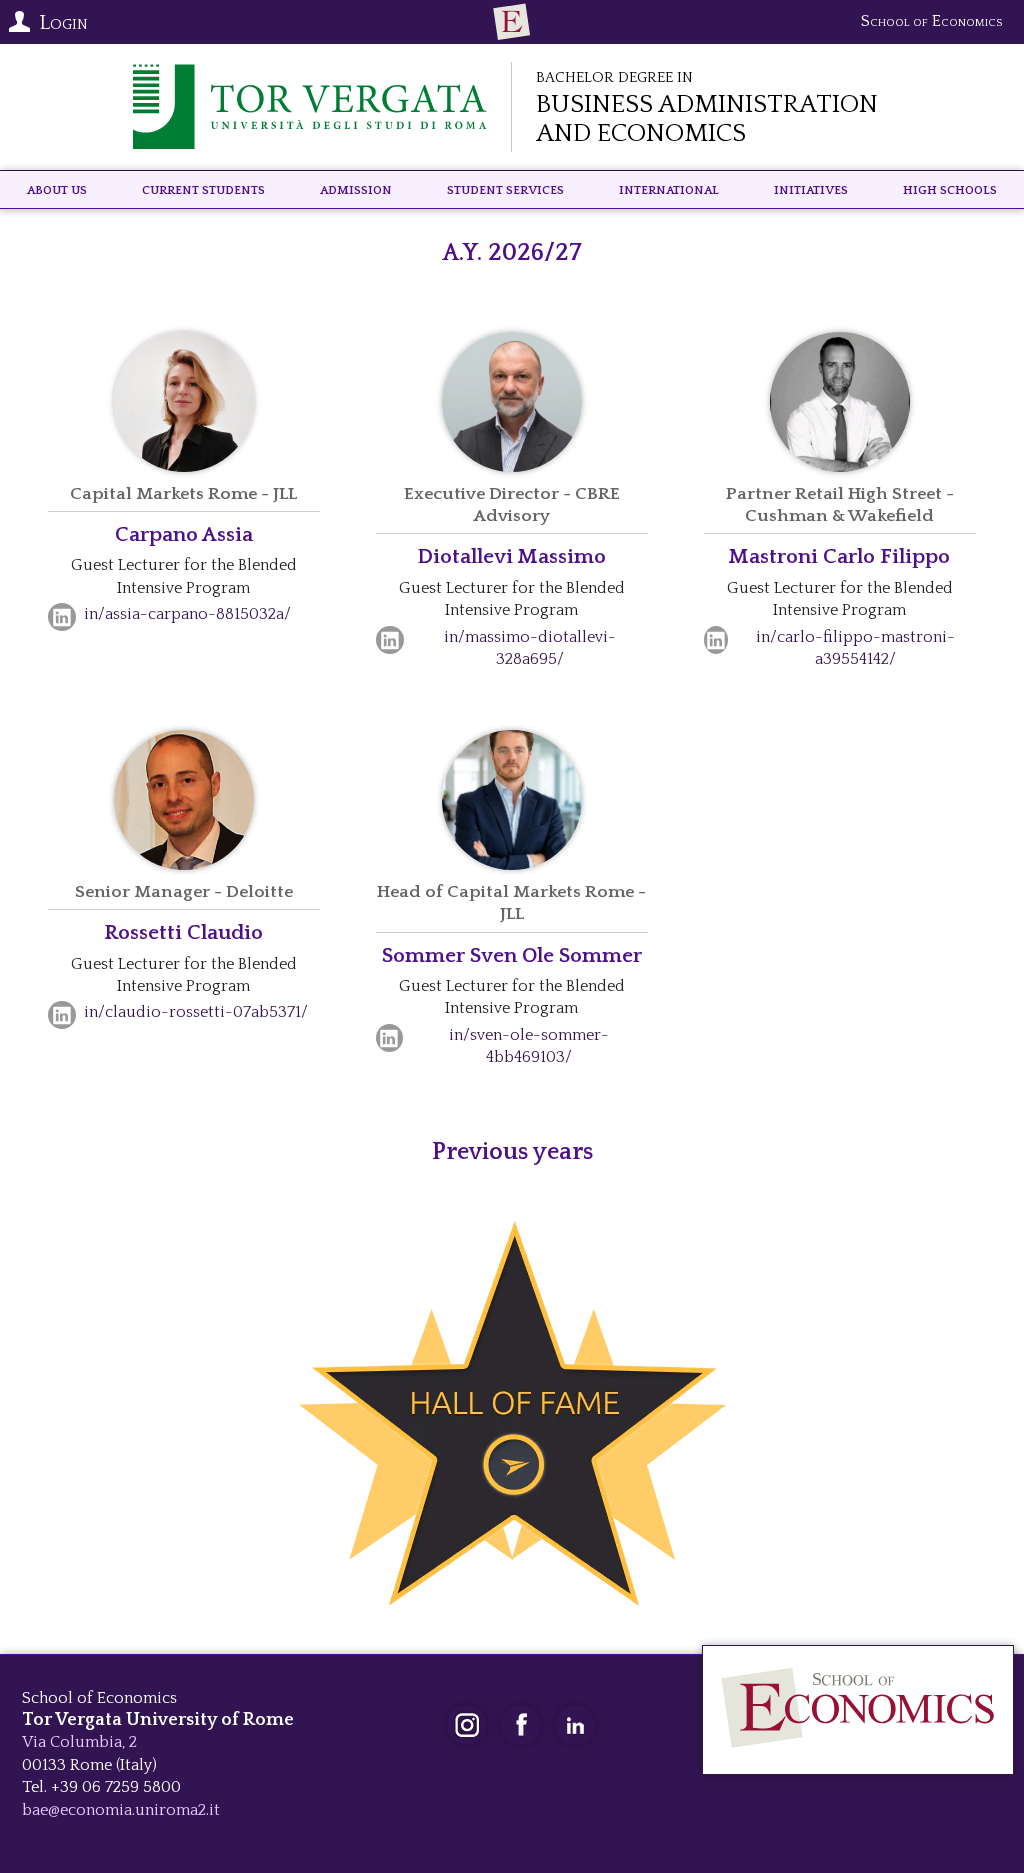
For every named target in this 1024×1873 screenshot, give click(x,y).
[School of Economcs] (512, 22)
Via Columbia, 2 (79, 1742)
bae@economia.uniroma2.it (121, 1810)
